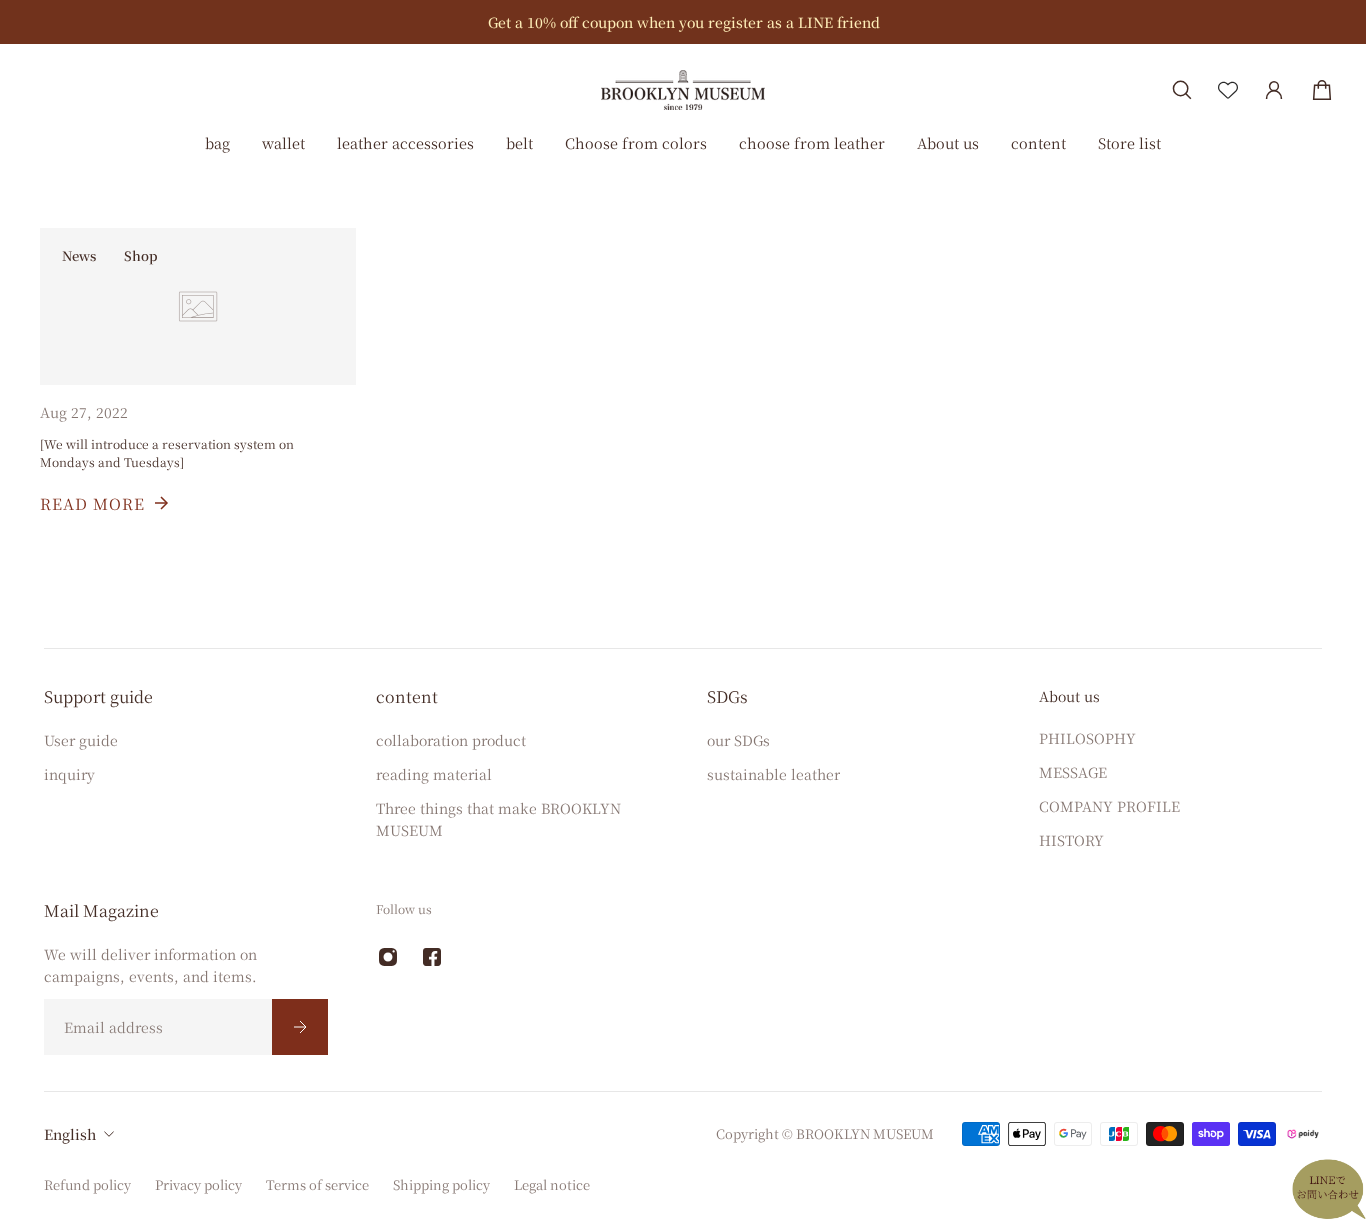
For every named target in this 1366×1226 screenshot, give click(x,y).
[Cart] (1322, 90)
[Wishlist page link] (1228, 90)
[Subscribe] (300, 1027)
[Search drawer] (1182, 90)
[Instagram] (388, 957)
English (70, 1134)
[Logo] (683, 89)
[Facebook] (432, 957)
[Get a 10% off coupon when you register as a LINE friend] (683, 22)
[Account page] (1274, 90)
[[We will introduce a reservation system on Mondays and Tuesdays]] (198, 396)
